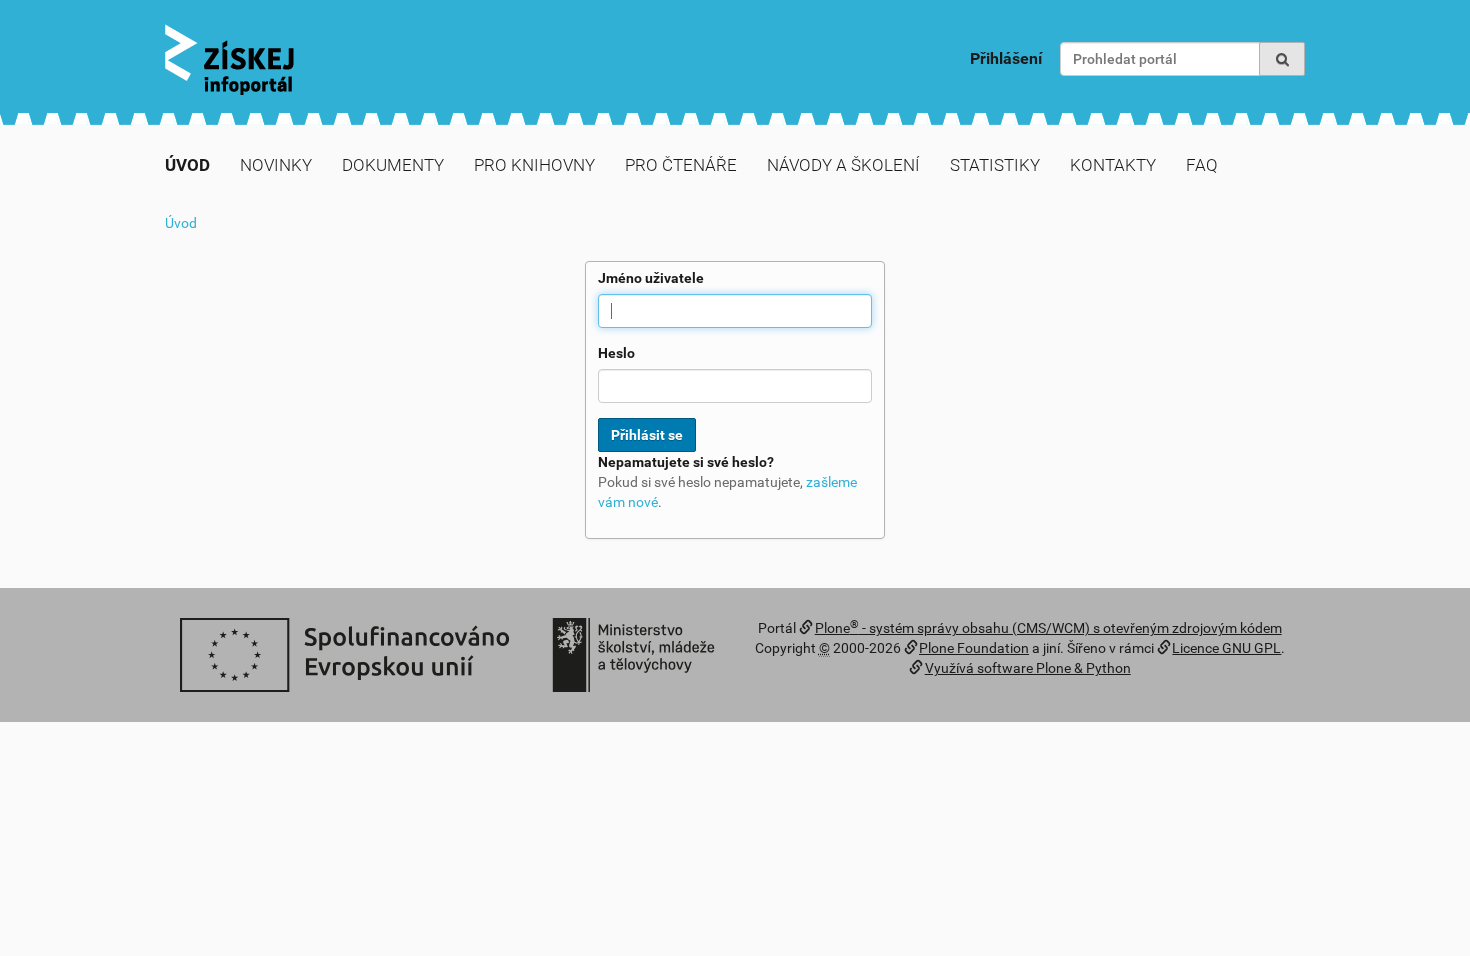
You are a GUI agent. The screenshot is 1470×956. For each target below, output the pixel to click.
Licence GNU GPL (1226, 648)
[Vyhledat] (1282, 59)
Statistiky (995, 165)
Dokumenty (393, 165)
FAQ (1202, 165)
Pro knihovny (534, 165)
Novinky (276, 165)
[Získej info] (229, 59)
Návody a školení (843, 165)
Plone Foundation (974, 648)
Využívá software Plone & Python (1028, 668)
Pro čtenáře (681, 165)
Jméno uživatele (651, 278)
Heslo (616, 353)
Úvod (187, 165)
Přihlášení (1006, 58)
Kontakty (1113, 165)
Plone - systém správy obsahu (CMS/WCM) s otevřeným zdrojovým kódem (1048, 628)
